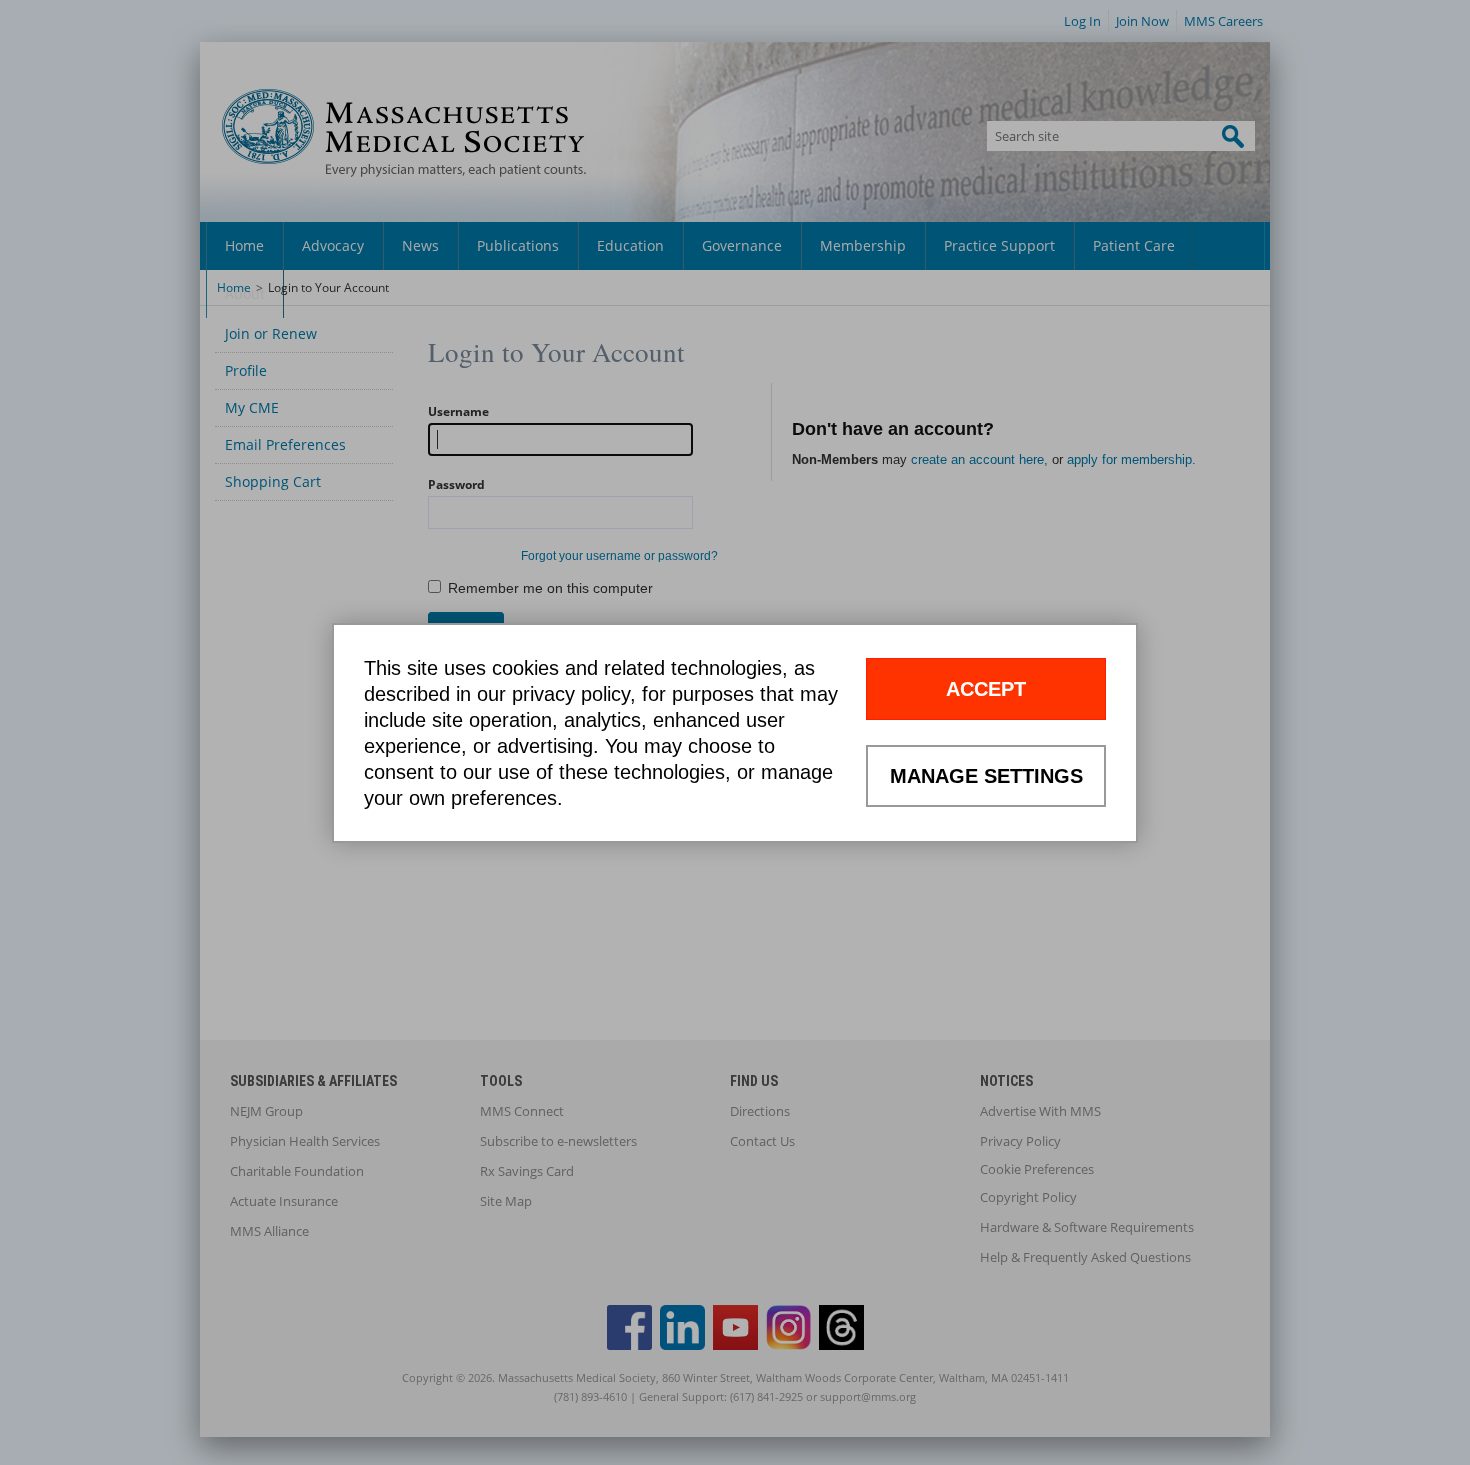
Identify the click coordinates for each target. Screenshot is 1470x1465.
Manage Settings (986, 776)
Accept (986, 689)
